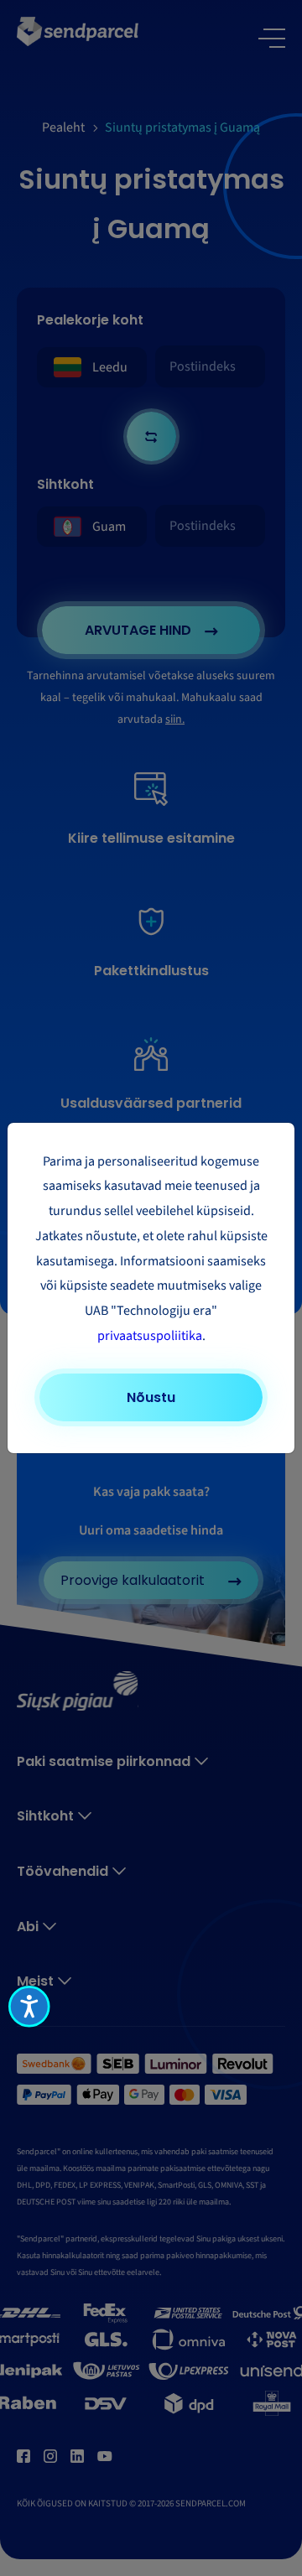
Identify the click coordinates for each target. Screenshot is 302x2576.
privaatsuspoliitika (150, 1336)
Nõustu (151, 1397)
